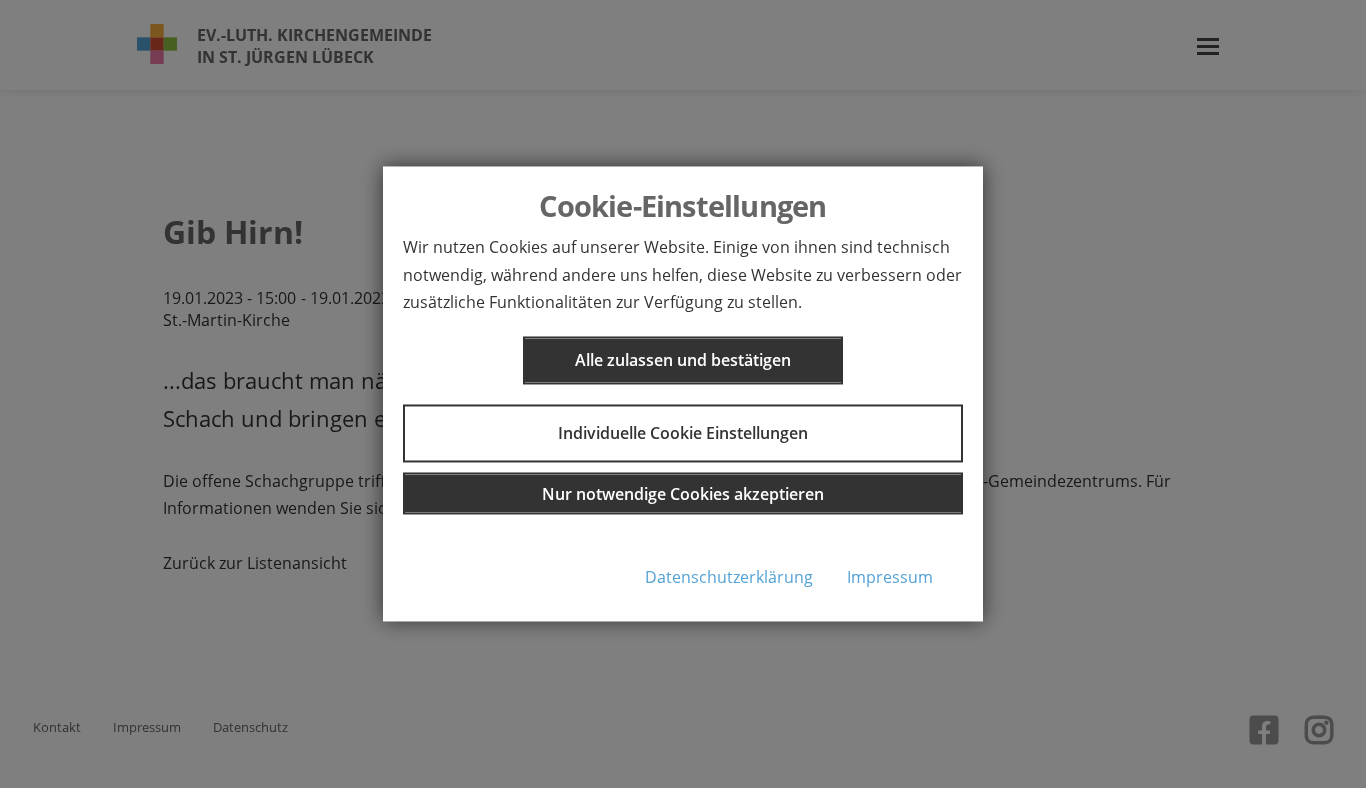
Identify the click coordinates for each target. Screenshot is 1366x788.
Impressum (890, 577)
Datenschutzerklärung (729, 577)
